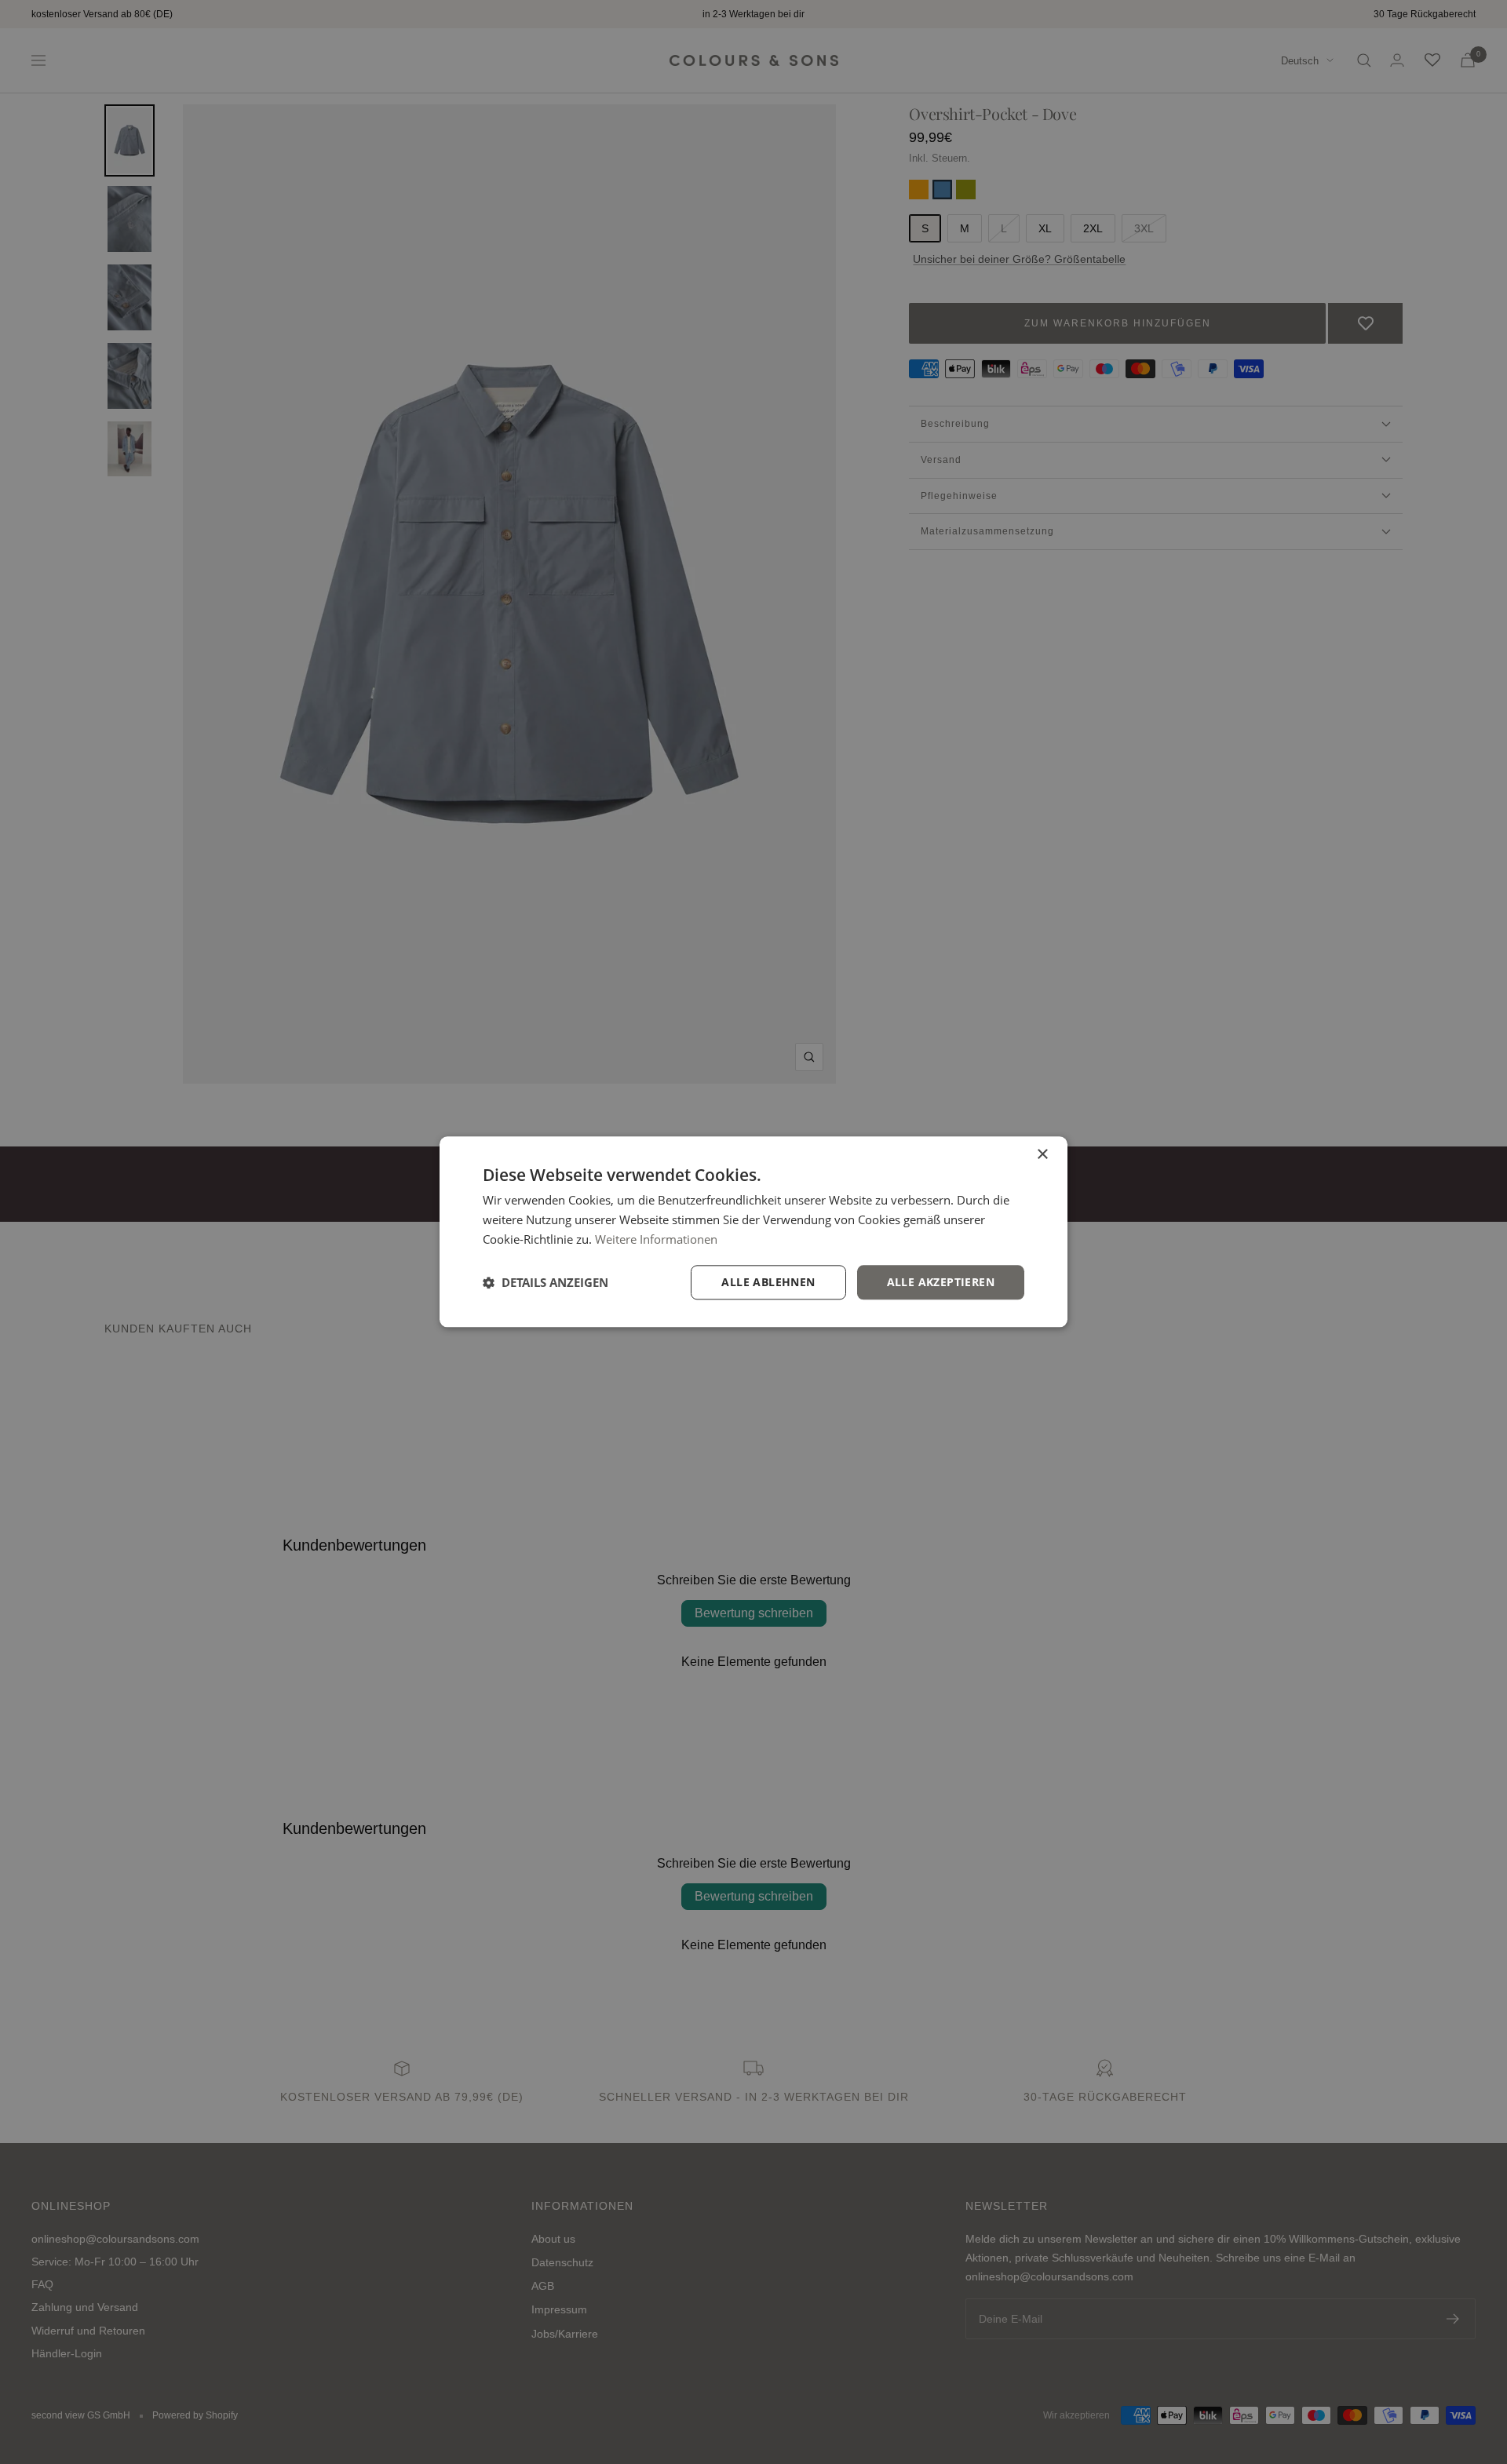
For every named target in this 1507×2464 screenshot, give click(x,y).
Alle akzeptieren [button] (941, 1282)
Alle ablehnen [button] (768, 1282)
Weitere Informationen (656, 1239)
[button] (546, 1282)
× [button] (1042, 1155)
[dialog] (753, 1232)
